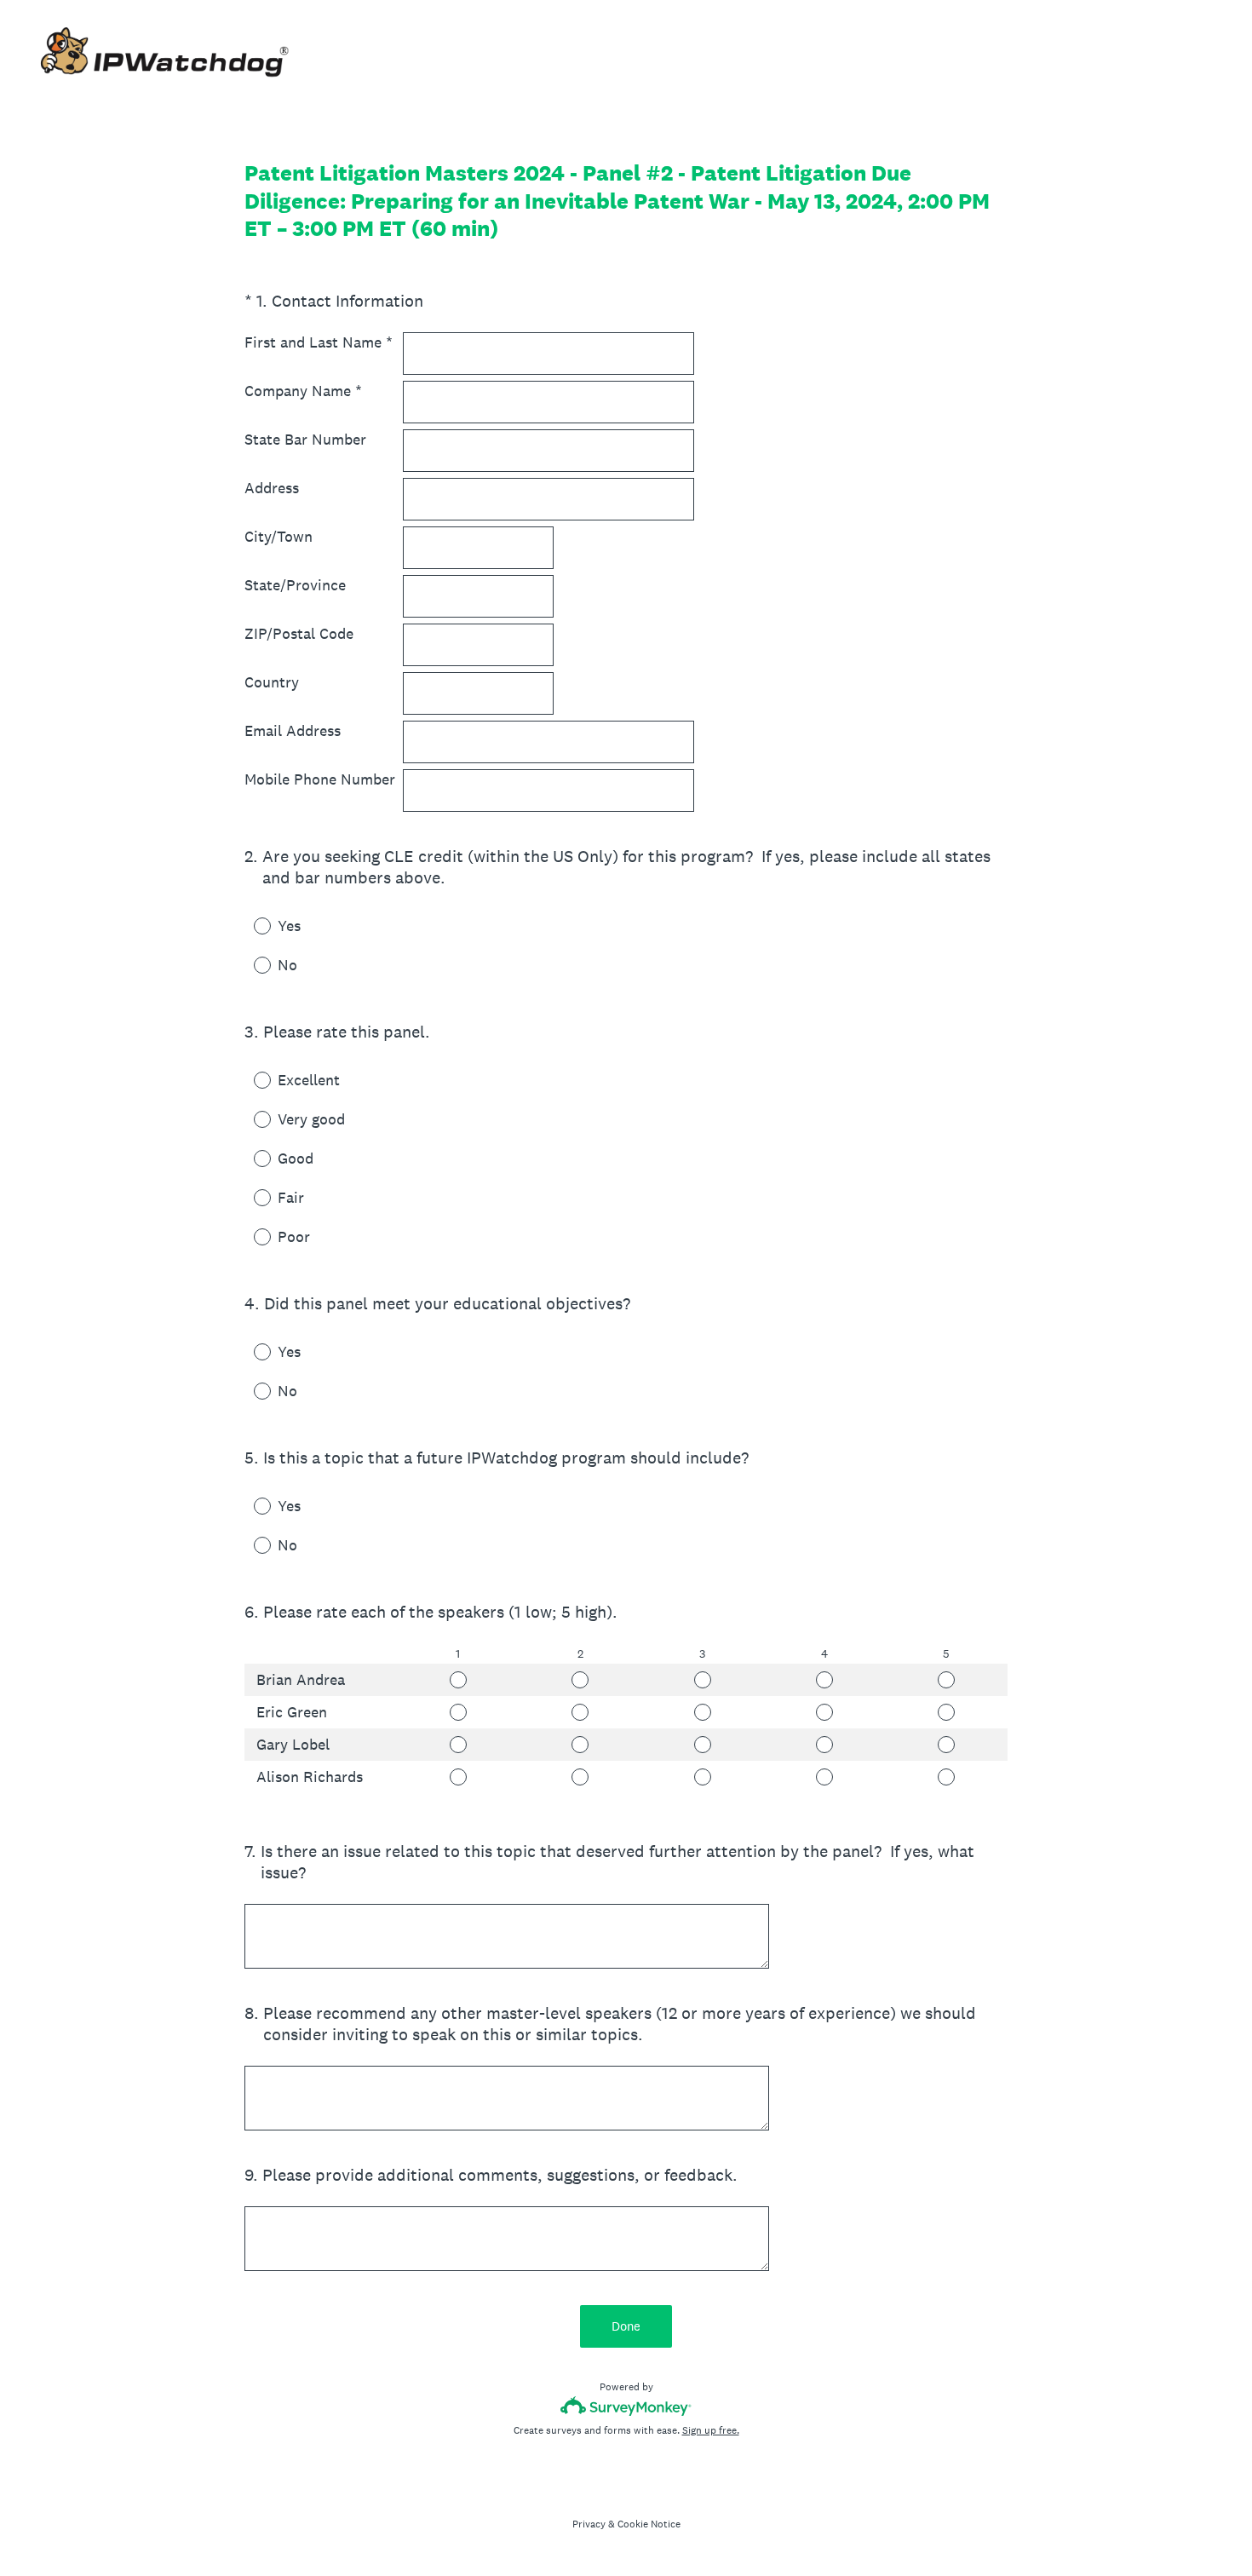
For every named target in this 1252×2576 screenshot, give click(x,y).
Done (626, 2326)
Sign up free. (711, 2430)
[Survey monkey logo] (626, 2406)
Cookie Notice (649, 2524)
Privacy (589, 2524)
